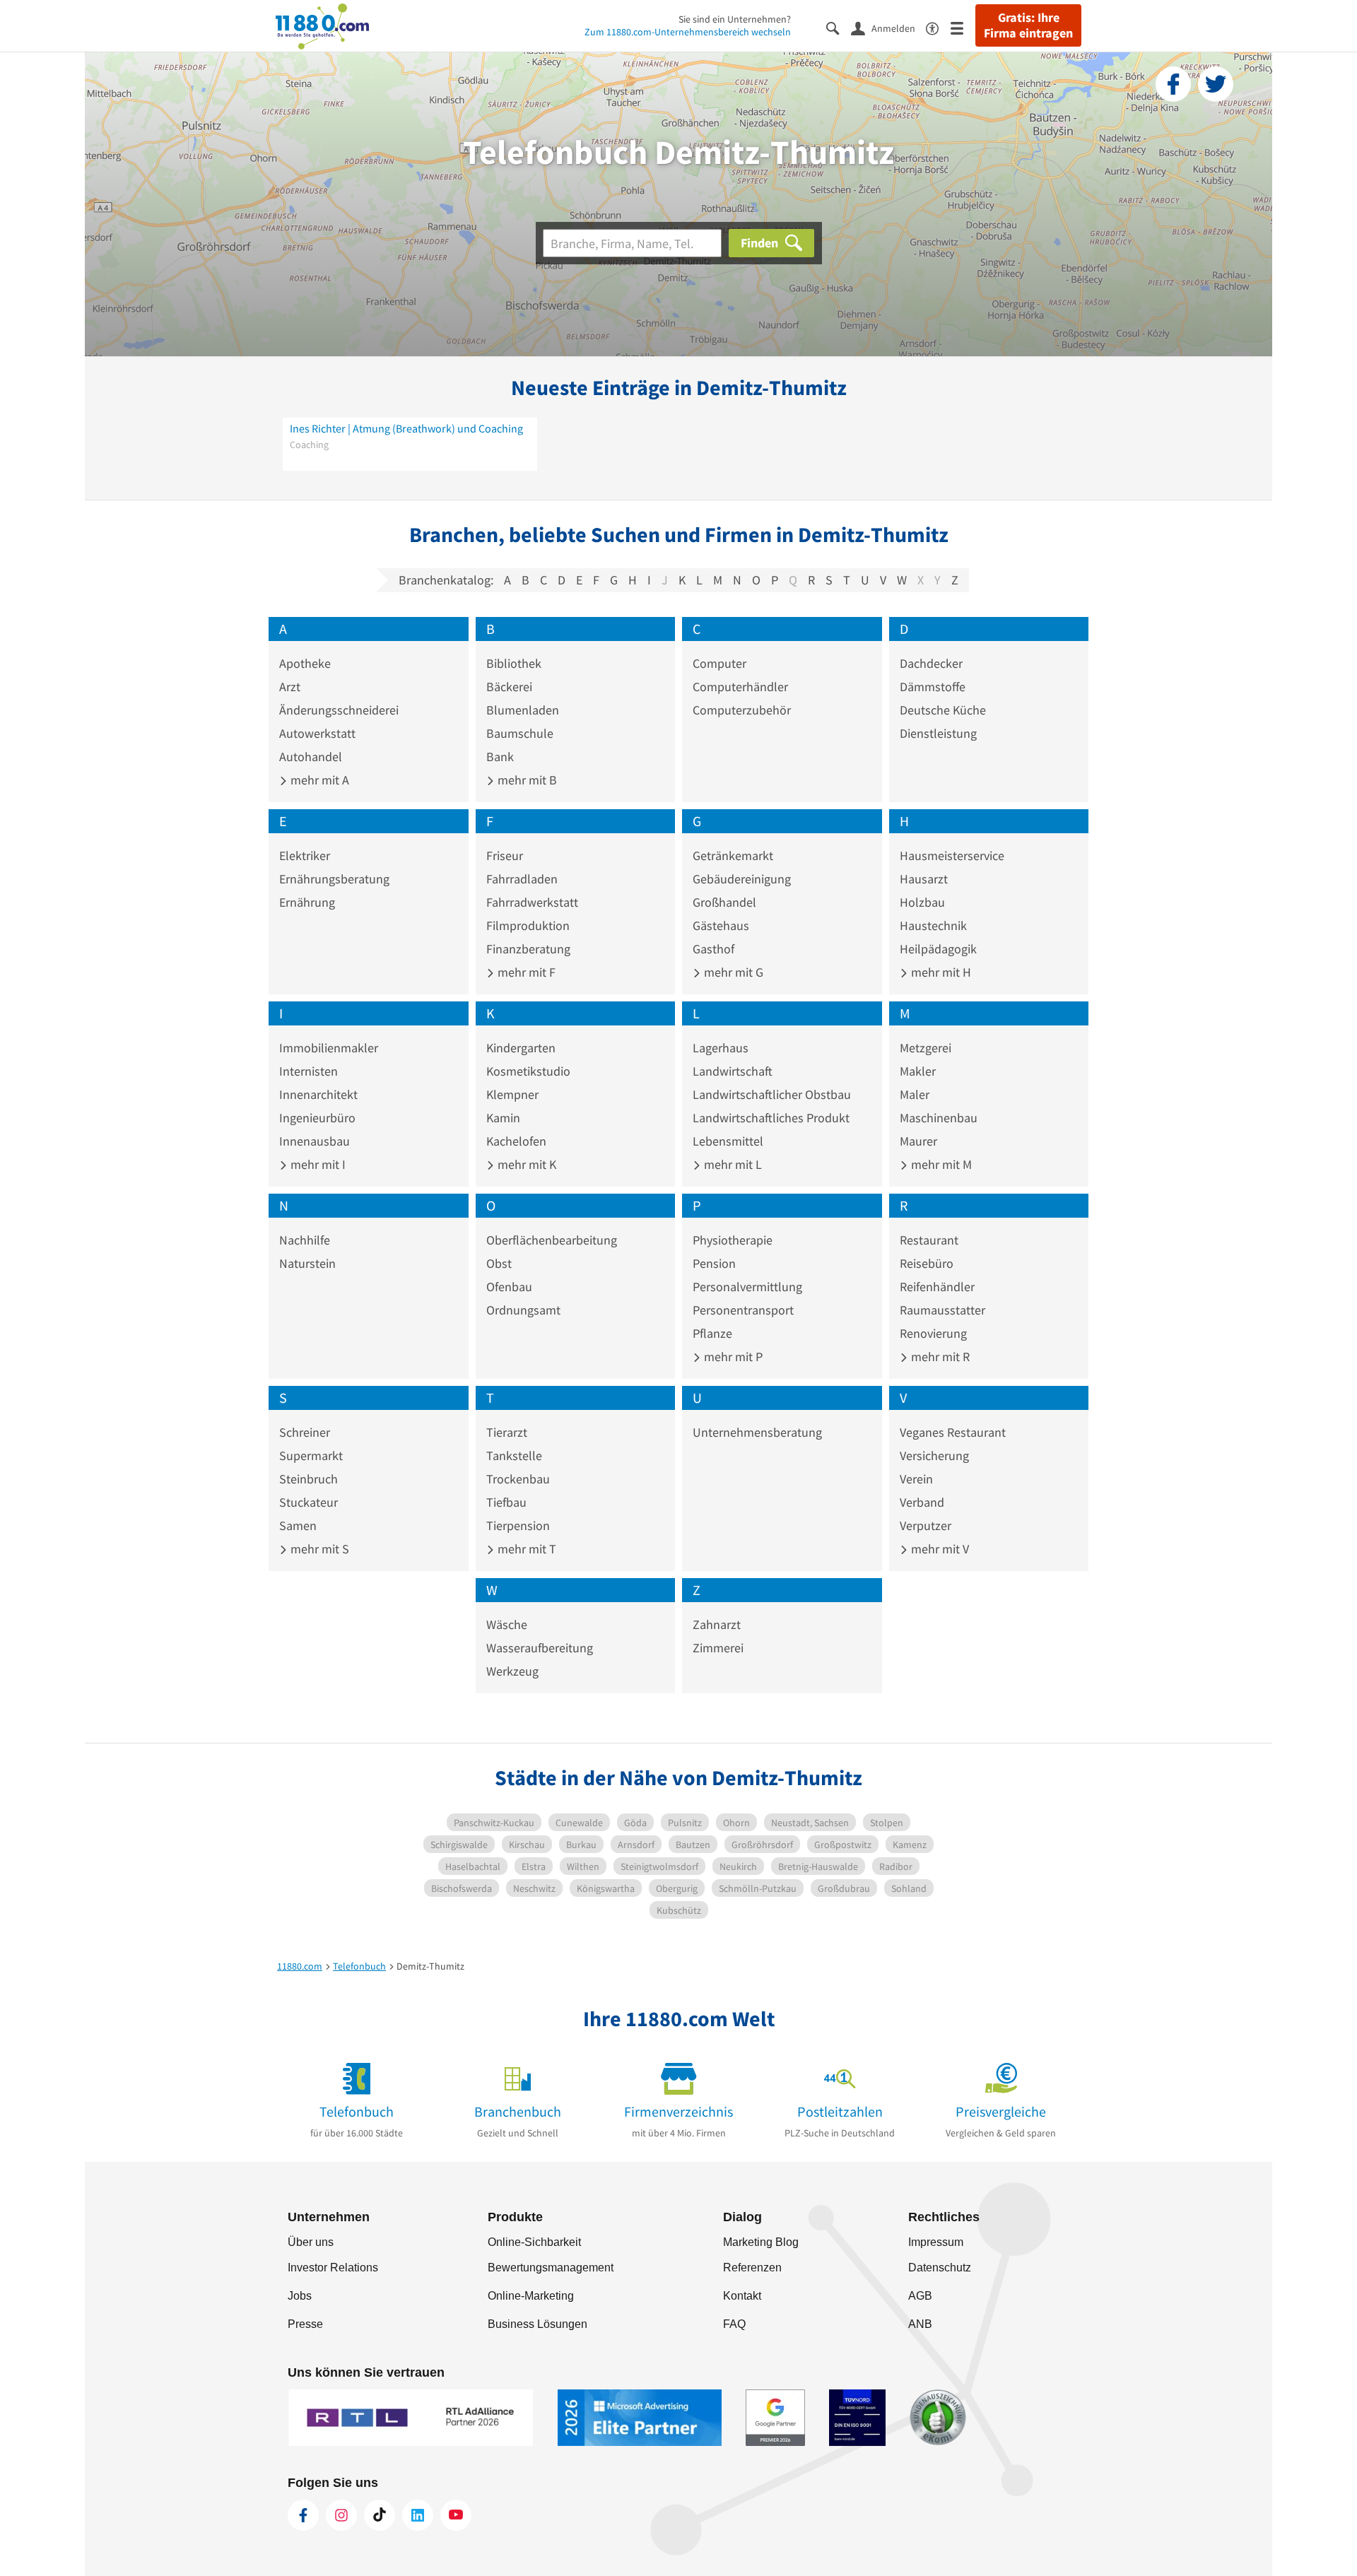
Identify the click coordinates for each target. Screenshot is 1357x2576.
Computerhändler (740, 687)
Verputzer (926, 1525)
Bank (500, 757)
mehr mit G (732, 972)
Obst (499, 1263)
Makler (918, 1071)
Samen (298, 1525)
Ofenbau (509, 1287)
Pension (714, 1263)
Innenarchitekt (318, 1094)
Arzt (290, 687)
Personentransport (743, 1310)
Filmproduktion (528, 925)
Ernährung (307, 902)
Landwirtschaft (733, 1071)
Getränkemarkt (733, 855)
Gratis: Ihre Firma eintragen (1028, 25)
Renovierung (933, 1333)
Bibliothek (514, 663)
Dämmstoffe (933, 687)
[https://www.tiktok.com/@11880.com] (380, 2515)
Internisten (309, 1071)
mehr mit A (318, 780)
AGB (920, 2296)
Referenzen (752, 2268)
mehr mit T (525, 1549)
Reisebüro (927, 1263)
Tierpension (518, 1525)
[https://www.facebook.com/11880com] (303, 2515)
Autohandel (311, 757)
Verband (922, 1502)
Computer (719, 663)
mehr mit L (732, 1164)
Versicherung (934, 1455)
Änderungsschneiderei (339, 710)
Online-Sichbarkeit (534, 2242)
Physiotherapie (733, 1240)
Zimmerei (718, 1648)
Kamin (503, 1118)
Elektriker (305, 855)
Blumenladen (523, 710)
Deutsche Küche (943, 710)
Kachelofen (516, 1141)
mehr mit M (940, 1164)
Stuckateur (309, 1502)
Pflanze (712, 1333)
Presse (305, 2324)
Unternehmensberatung (757, 1432)
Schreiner (305, 1432)
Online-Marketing (531, 2296)
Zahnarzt (717, 1624)
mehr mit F (525, 972)
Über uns (311, 2242)
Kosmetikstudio (528, 1071)
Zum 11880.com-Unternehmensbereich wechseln (688, 32)
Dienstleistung (938, 733)
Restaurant (929, 1240)
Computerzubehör (742, 710)
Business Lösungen (537, 2324)
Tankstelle (514, 1455)
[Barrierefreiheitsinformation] (938, 27)
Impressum (936, 2242)
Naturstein (307, 1263)
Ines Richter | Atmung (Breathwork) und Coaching (406, 428)
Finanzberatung (528, 949)
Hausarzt (924, 879)
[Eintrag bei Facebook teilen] (1173, 84)
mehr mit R (939, 1357)
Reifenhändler (937, 1287)
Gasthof (713, 949)
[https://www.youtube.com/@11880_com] (456, 2515)
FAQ (734, 2324)
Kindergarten (521, 1048)
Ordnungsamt (523, 1310)
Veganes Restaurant (953, 1432)
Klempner (512, 1094)
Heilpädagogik (938, 949)
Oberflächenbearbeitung (552, 1240)
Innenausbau (315, 1141)
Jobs (300, 2296)
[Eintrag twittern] (1216, 84)
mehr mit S (318, 1549)
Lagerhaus (721, 1048)
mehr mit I (317, 1164)
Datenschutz (940, 2268)
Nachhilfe (305, 1240)
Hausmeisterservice (952, 855)
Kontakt (742, 2296)
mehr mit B (526, 780)
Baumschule (520, 733)
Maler (915, 1094)
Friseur (505, 855)
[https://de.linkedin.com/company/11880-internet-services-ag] (418, 2515)
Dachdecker (931, 663)
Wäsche (507, 1624)
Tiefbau (506, 1502)
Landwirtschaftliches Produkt (771, 1118)
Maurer (918, 1141)
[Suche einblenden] (839, 27)
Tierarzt (507, 1432)
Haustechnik (933, 925)
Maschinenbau (939, 1118)
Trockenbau (518, 1479)
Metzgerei (926, 1048)
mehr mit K (525, 1164)
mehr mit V (939, 1549)
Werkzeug (512, 1671)
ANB (920, 2324)
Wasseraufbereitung (540, 1648)
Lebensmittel (728, 1141)
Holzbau (922, 902)
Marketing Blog (761, 2242)
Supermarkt (311, 1455)
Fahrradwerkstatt (532, 902)
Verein (916, 1479)
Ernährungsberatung (334, 879)
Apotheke (305, 663)
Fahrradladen (522, 879)
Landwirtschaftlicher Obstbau (772, 1094)
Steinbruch (309, 1479)
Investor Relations (333, 2268)
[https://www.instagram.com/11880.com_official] (341, 2515)
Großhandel (724, 902)
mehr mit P (732, 1357)
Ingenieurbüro (317, 1118)
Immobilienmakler (329, 1048)
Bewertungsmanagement (551, 2268)
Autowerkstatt (317, 733)
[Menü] (963, 27)
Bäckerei (509, 687)
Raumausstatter (942, 1310)
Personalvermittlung (747, 1287)
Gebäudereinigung (742, 879)
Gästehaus (721, 925)
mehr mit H (940, 972)
